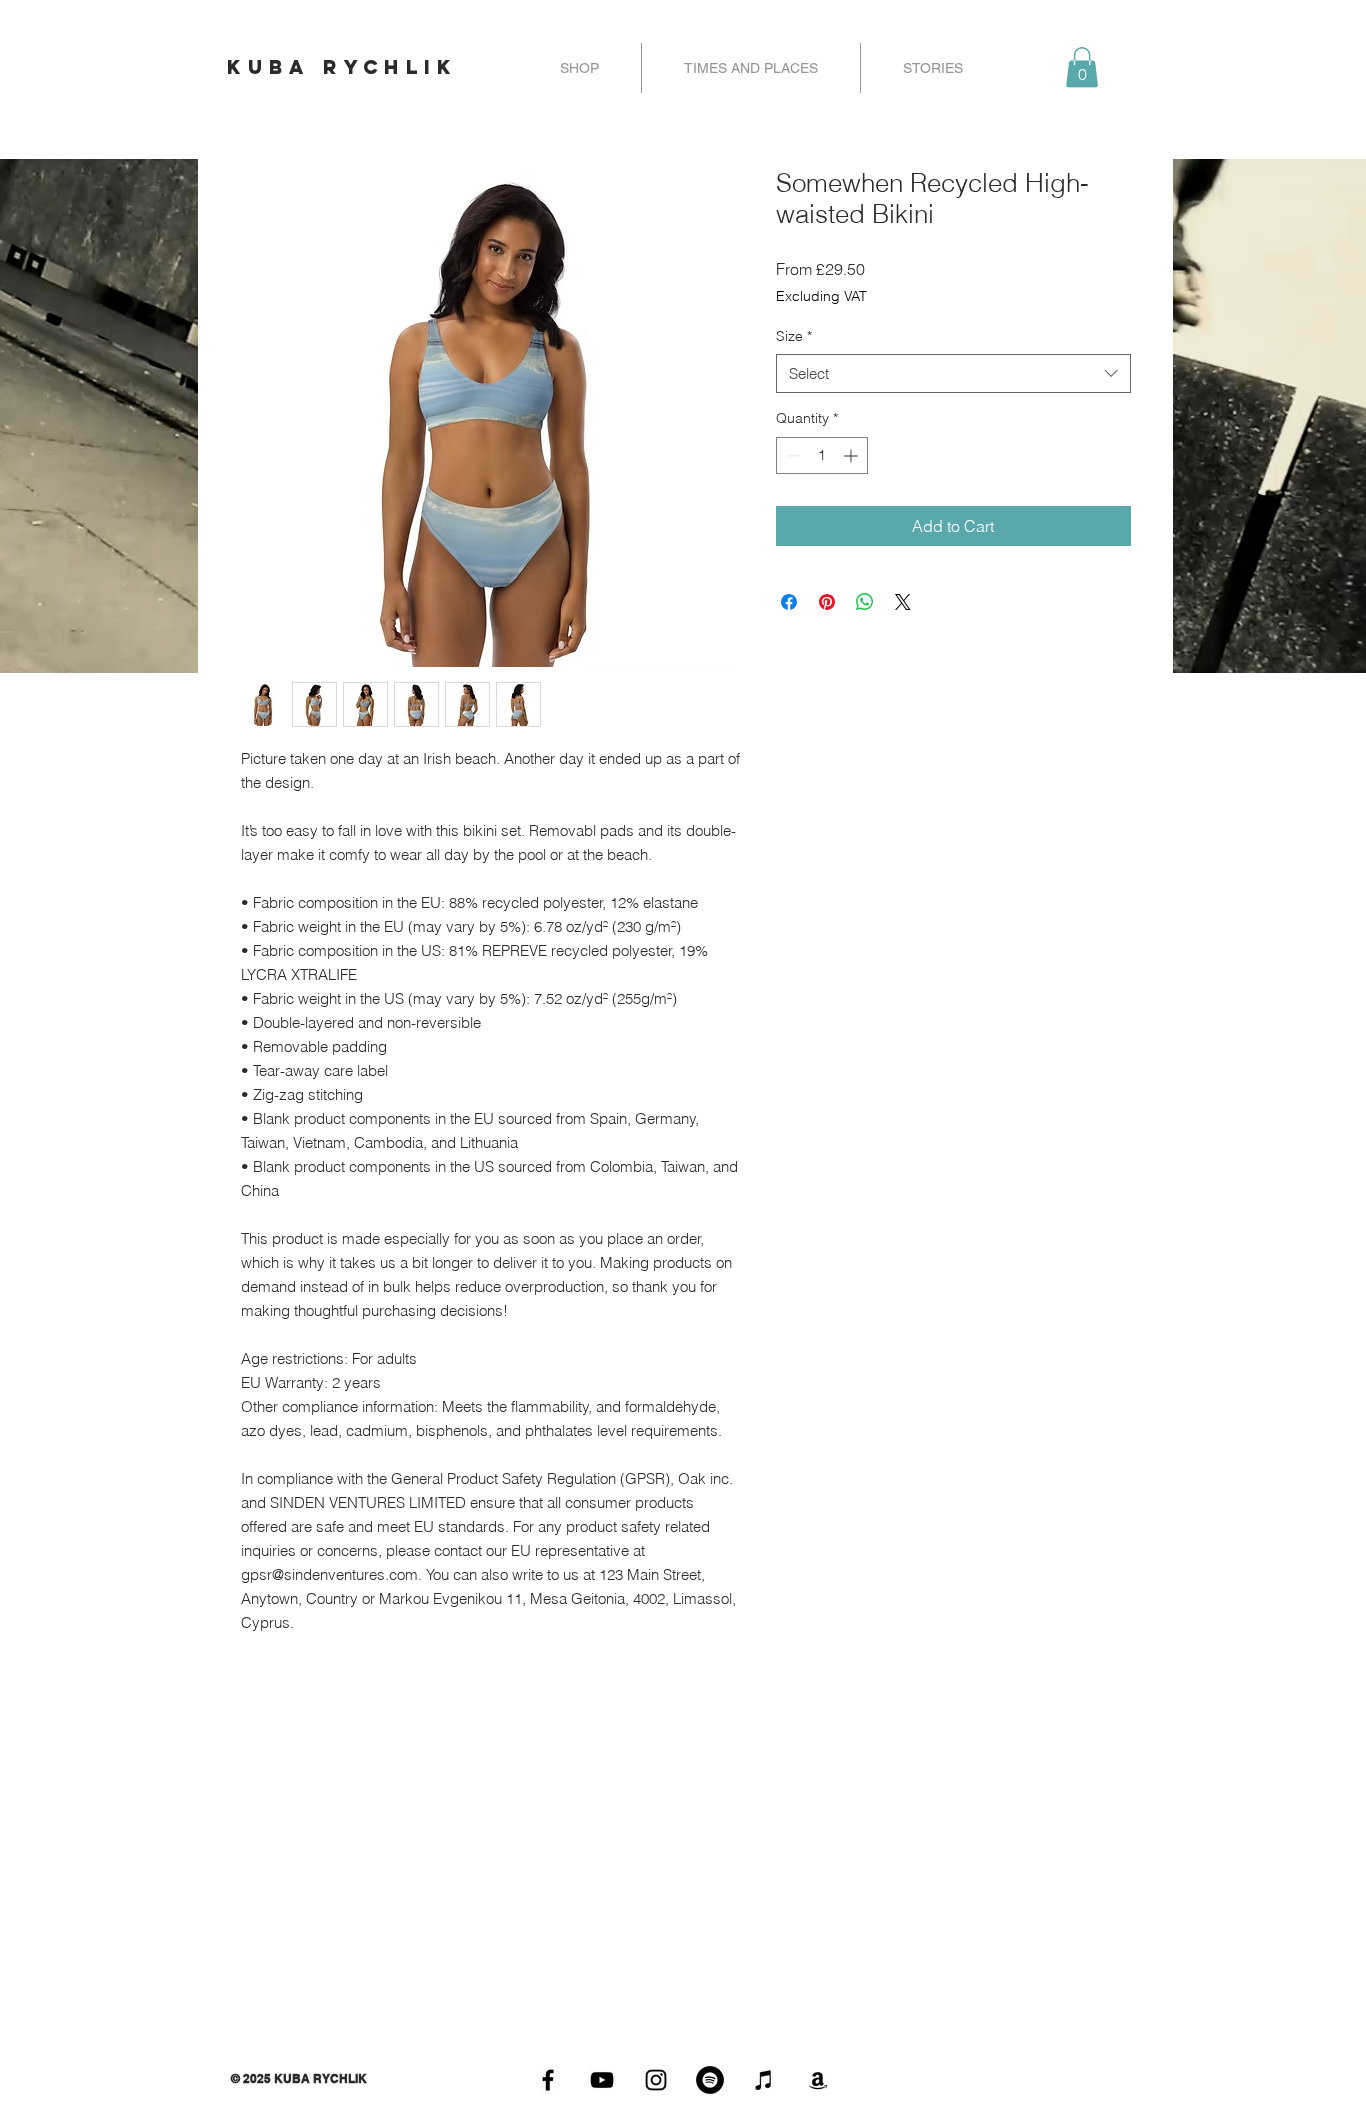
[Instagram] (656, 2080)
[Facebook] (548, 2080)
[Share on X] (903, 602)
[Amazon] (818, 2080)
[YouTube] (602, 2080)
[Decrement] (791, 455)
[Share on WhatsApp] (865, 602)
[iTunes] (764, 2080)
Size (794, 336)
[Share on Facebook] (789, 602)
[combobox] (953, 373)
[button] (1082, 67)
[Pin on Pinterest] (827, 602)
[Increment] (852, 455)
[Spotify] (710, 2080)
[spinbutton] (822, 455)
